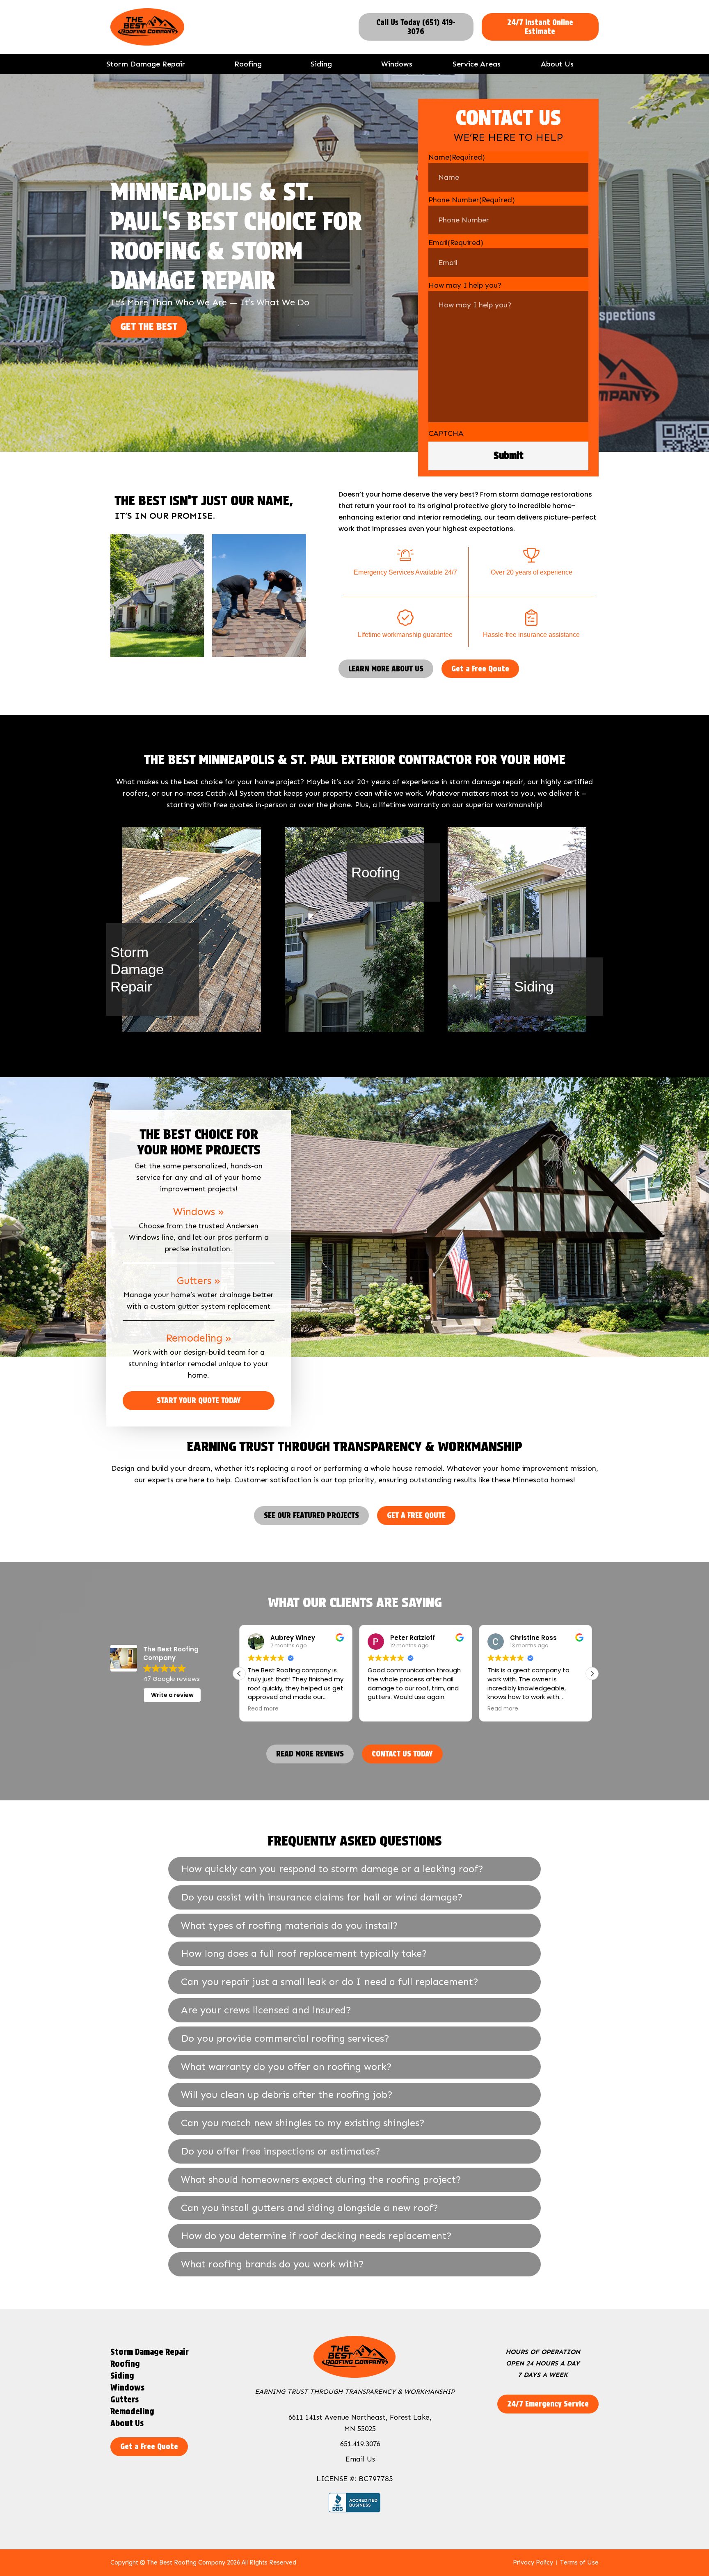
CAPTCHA (446, 433)
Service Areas (477, 64)
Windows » (199, 1212)
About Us (557, 64)
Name (457, 157)
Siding (321, 64)
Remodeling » (199, 1338)
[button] (592, 1674)
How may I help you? (465, 285)
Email (456, 243)
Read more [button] (383, 1709)
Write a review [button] (172, 1695)
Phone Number (472, 200)
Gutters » (199, 1281)
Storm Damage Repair (146, 64)
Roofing (248, 64)
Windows (397, 64)
